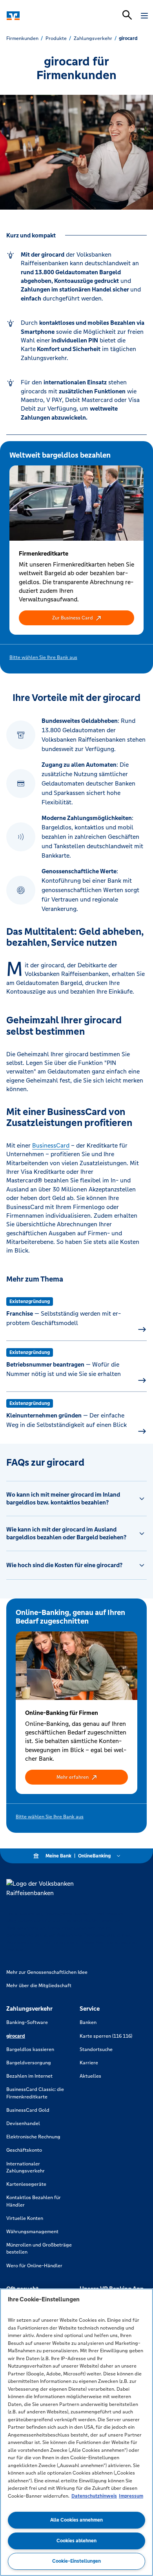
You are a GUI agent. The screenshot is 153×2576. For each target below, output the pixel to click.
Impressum (131, 2496)
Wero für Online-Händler (34, 2266)
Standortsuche (96, 2049)
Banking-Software (27, 2022)
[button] (76, 618)
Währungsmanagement (32, 2232)
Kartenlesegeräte (26, 2184)
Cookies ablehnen (76, 2541)
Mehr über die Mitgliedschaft (39, 1986)
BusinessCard (51, 1145)
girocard (16, 2036)
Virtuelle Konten (25, 2218)
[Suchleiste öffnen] (127, 15)
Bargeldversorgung (29, 2063)
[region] (76, 2432)
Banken (88, 2022)
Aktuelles (90, 2076)
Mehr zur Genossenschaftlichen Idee (47, 1972)
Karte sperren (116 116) (106, 2036)
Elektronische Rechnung (33, 2137)
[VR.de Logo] (40, 16)
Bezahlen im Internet (29, 2076)
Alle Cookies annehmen (76, 2520)
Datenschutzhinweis (94, 2496)
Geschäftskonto (24, 2150)
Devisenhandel (23, 2123)
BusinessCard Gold (28, 2110)
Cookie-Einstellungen (76, 2561)
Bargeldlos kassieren (30, 2049)
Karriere (89, 2063)
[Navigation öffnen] (144, 16)
